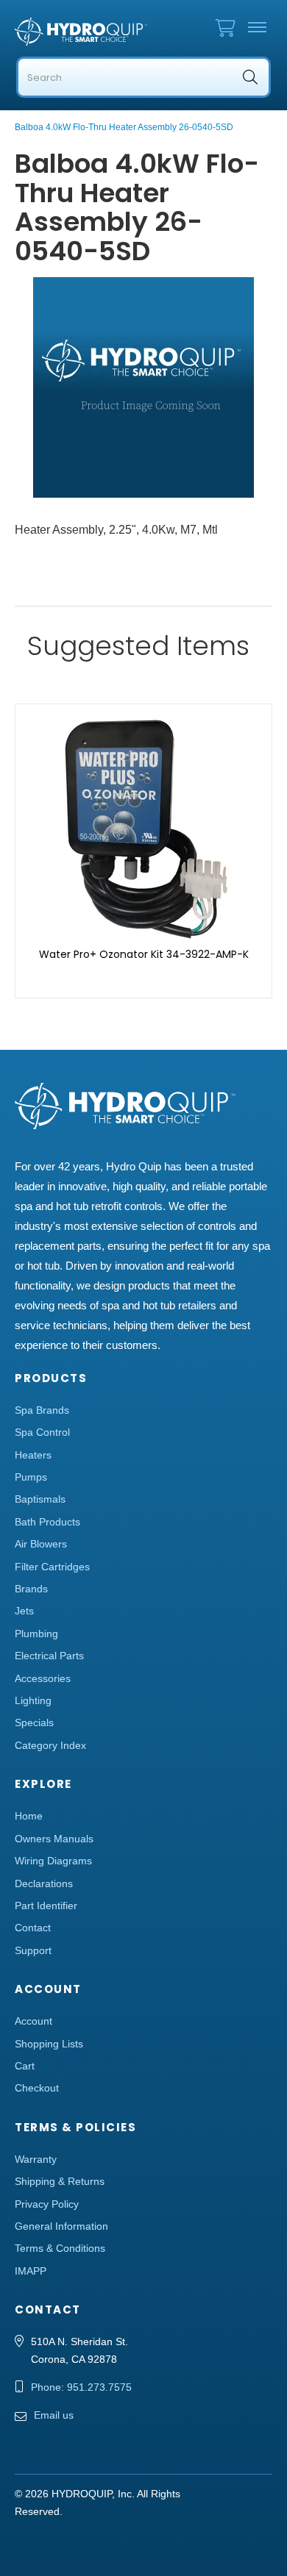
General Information (61, 2226)
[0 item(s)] (229, 25)
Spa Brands (42, 1410)
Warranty (36, 2159)
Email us (54, 2415)
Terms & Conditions (60, 2248)
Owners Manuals (54, 1839)
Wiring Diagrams (53, 1861)
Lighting (33, 1700)
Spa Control (42, 1432)
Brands (31, 1589)
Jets (24, 1611)
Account (33, 2021)
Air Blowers (41, 1544)
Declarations (44, 1883)
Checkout (37, 2088)
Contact (33, 1928)
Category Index (50, 1745)
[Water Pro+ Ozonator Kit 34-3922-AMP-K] (143, 828)
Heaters (33, 1455)
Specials (34, 1722)
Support (33, 1950)
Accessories (43, 1678)
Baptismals (40, 1499)
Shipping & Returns (60, 2181)
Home (29, 1816)
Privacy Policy (47, 2204)
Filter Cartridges (52, 1567)
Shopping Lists (49, 2044)
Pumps (31, 1477)
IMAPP (31, 2271)
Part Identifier (46, 1906)
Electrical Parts (49, 1656)
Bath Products (47, 1522)
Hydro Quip (81, 32)
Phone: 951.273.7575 (81, 2387)
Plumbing (36, 1634)
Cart (25, 2066)
